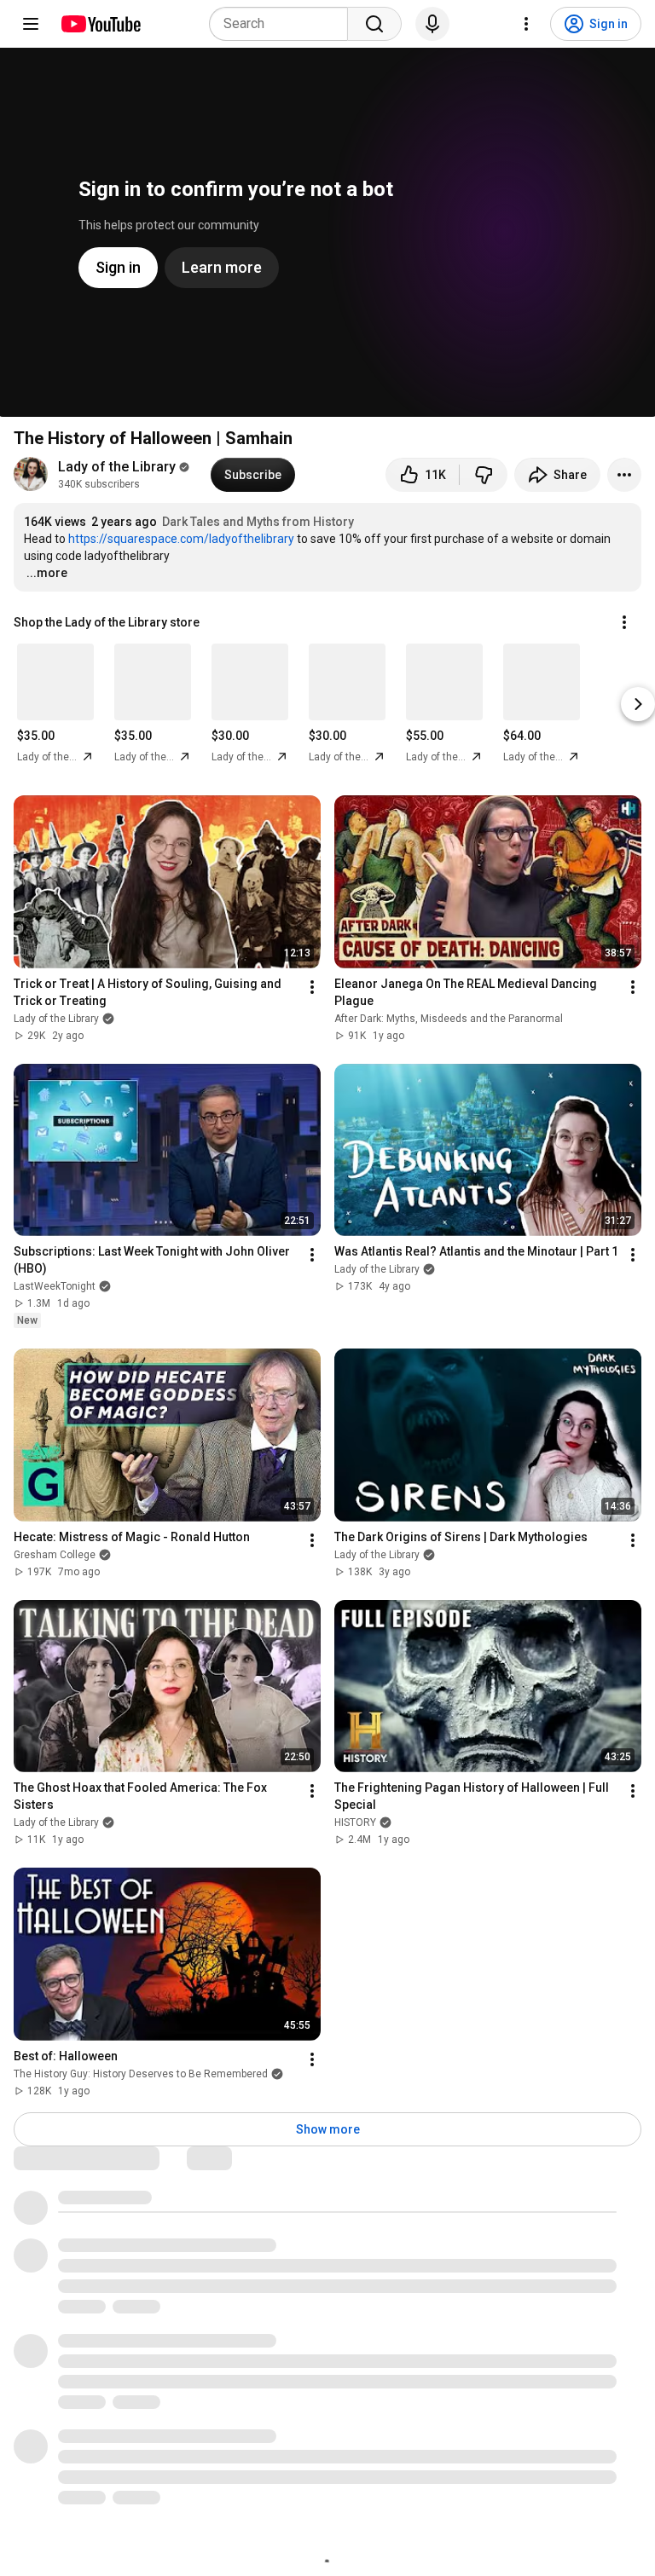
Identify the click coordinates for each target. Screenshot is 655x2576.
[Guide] (31, 24)
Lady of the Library (117, 467)
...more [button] (47, 573)
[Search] (374, 24)
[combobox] (284, 24)
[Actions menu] (624, 622)
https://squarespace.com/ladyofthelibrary (181, 539)
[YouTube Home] (100, 24)
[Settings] (526, 24)
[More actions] (624, 475)
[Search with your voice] (432, 24)
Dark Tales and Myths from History (258, 522)
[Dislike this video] (484, 475)
